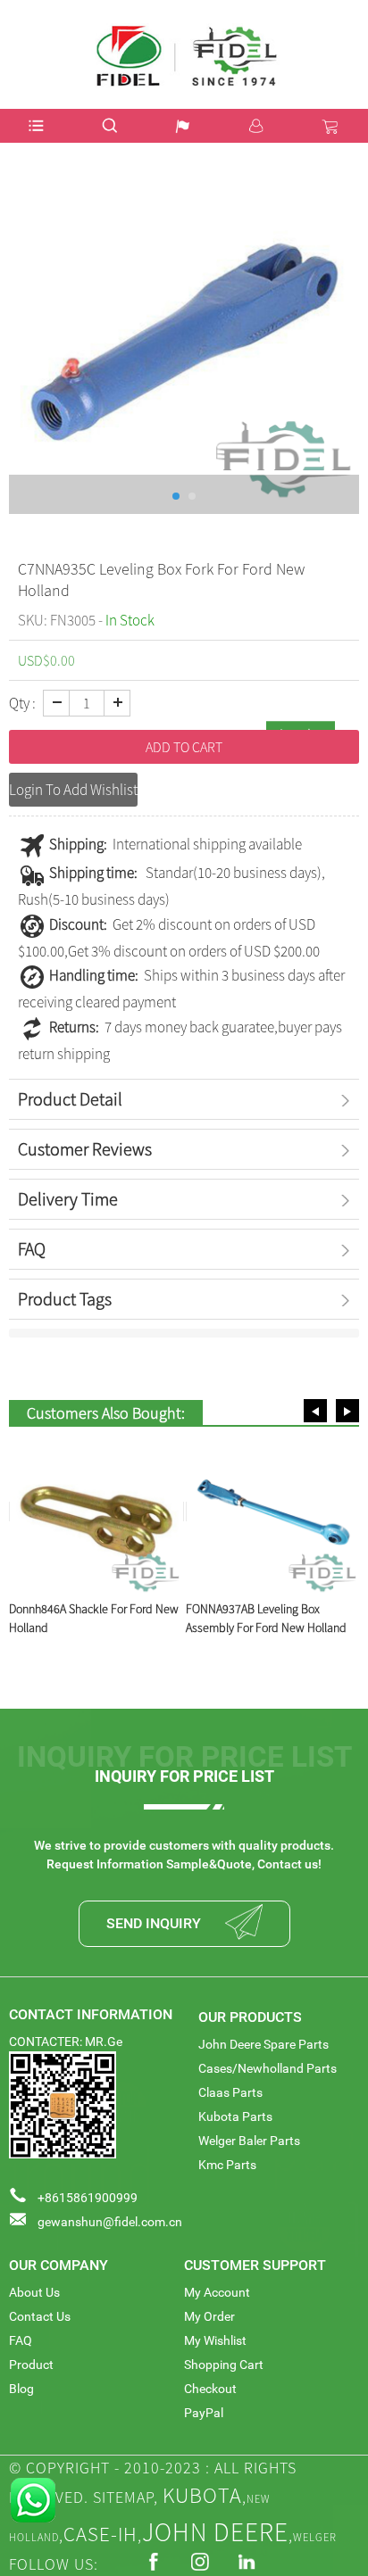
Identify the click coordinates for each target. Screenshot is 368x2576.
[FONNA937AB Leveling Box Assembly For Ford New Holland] (273, 1512)
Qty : (22, 703)
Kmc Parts (227, 2165)
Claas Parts (230, 2092)
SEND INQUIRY (154, 1923)
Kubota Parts (235, 2116)
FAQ (21, 2340)
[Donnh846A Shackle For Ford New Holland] (96, 1512)
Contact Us (40, 2316)
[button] (315, 1411)
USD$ (335, 29)
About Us (34, 2292)
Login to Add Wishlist (73, 790)
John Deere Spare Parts (263, 2044)
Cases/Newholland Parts (268, 2068)
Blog (21, 2389)
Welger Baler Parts (249, 2141)
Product (31, 2365)
